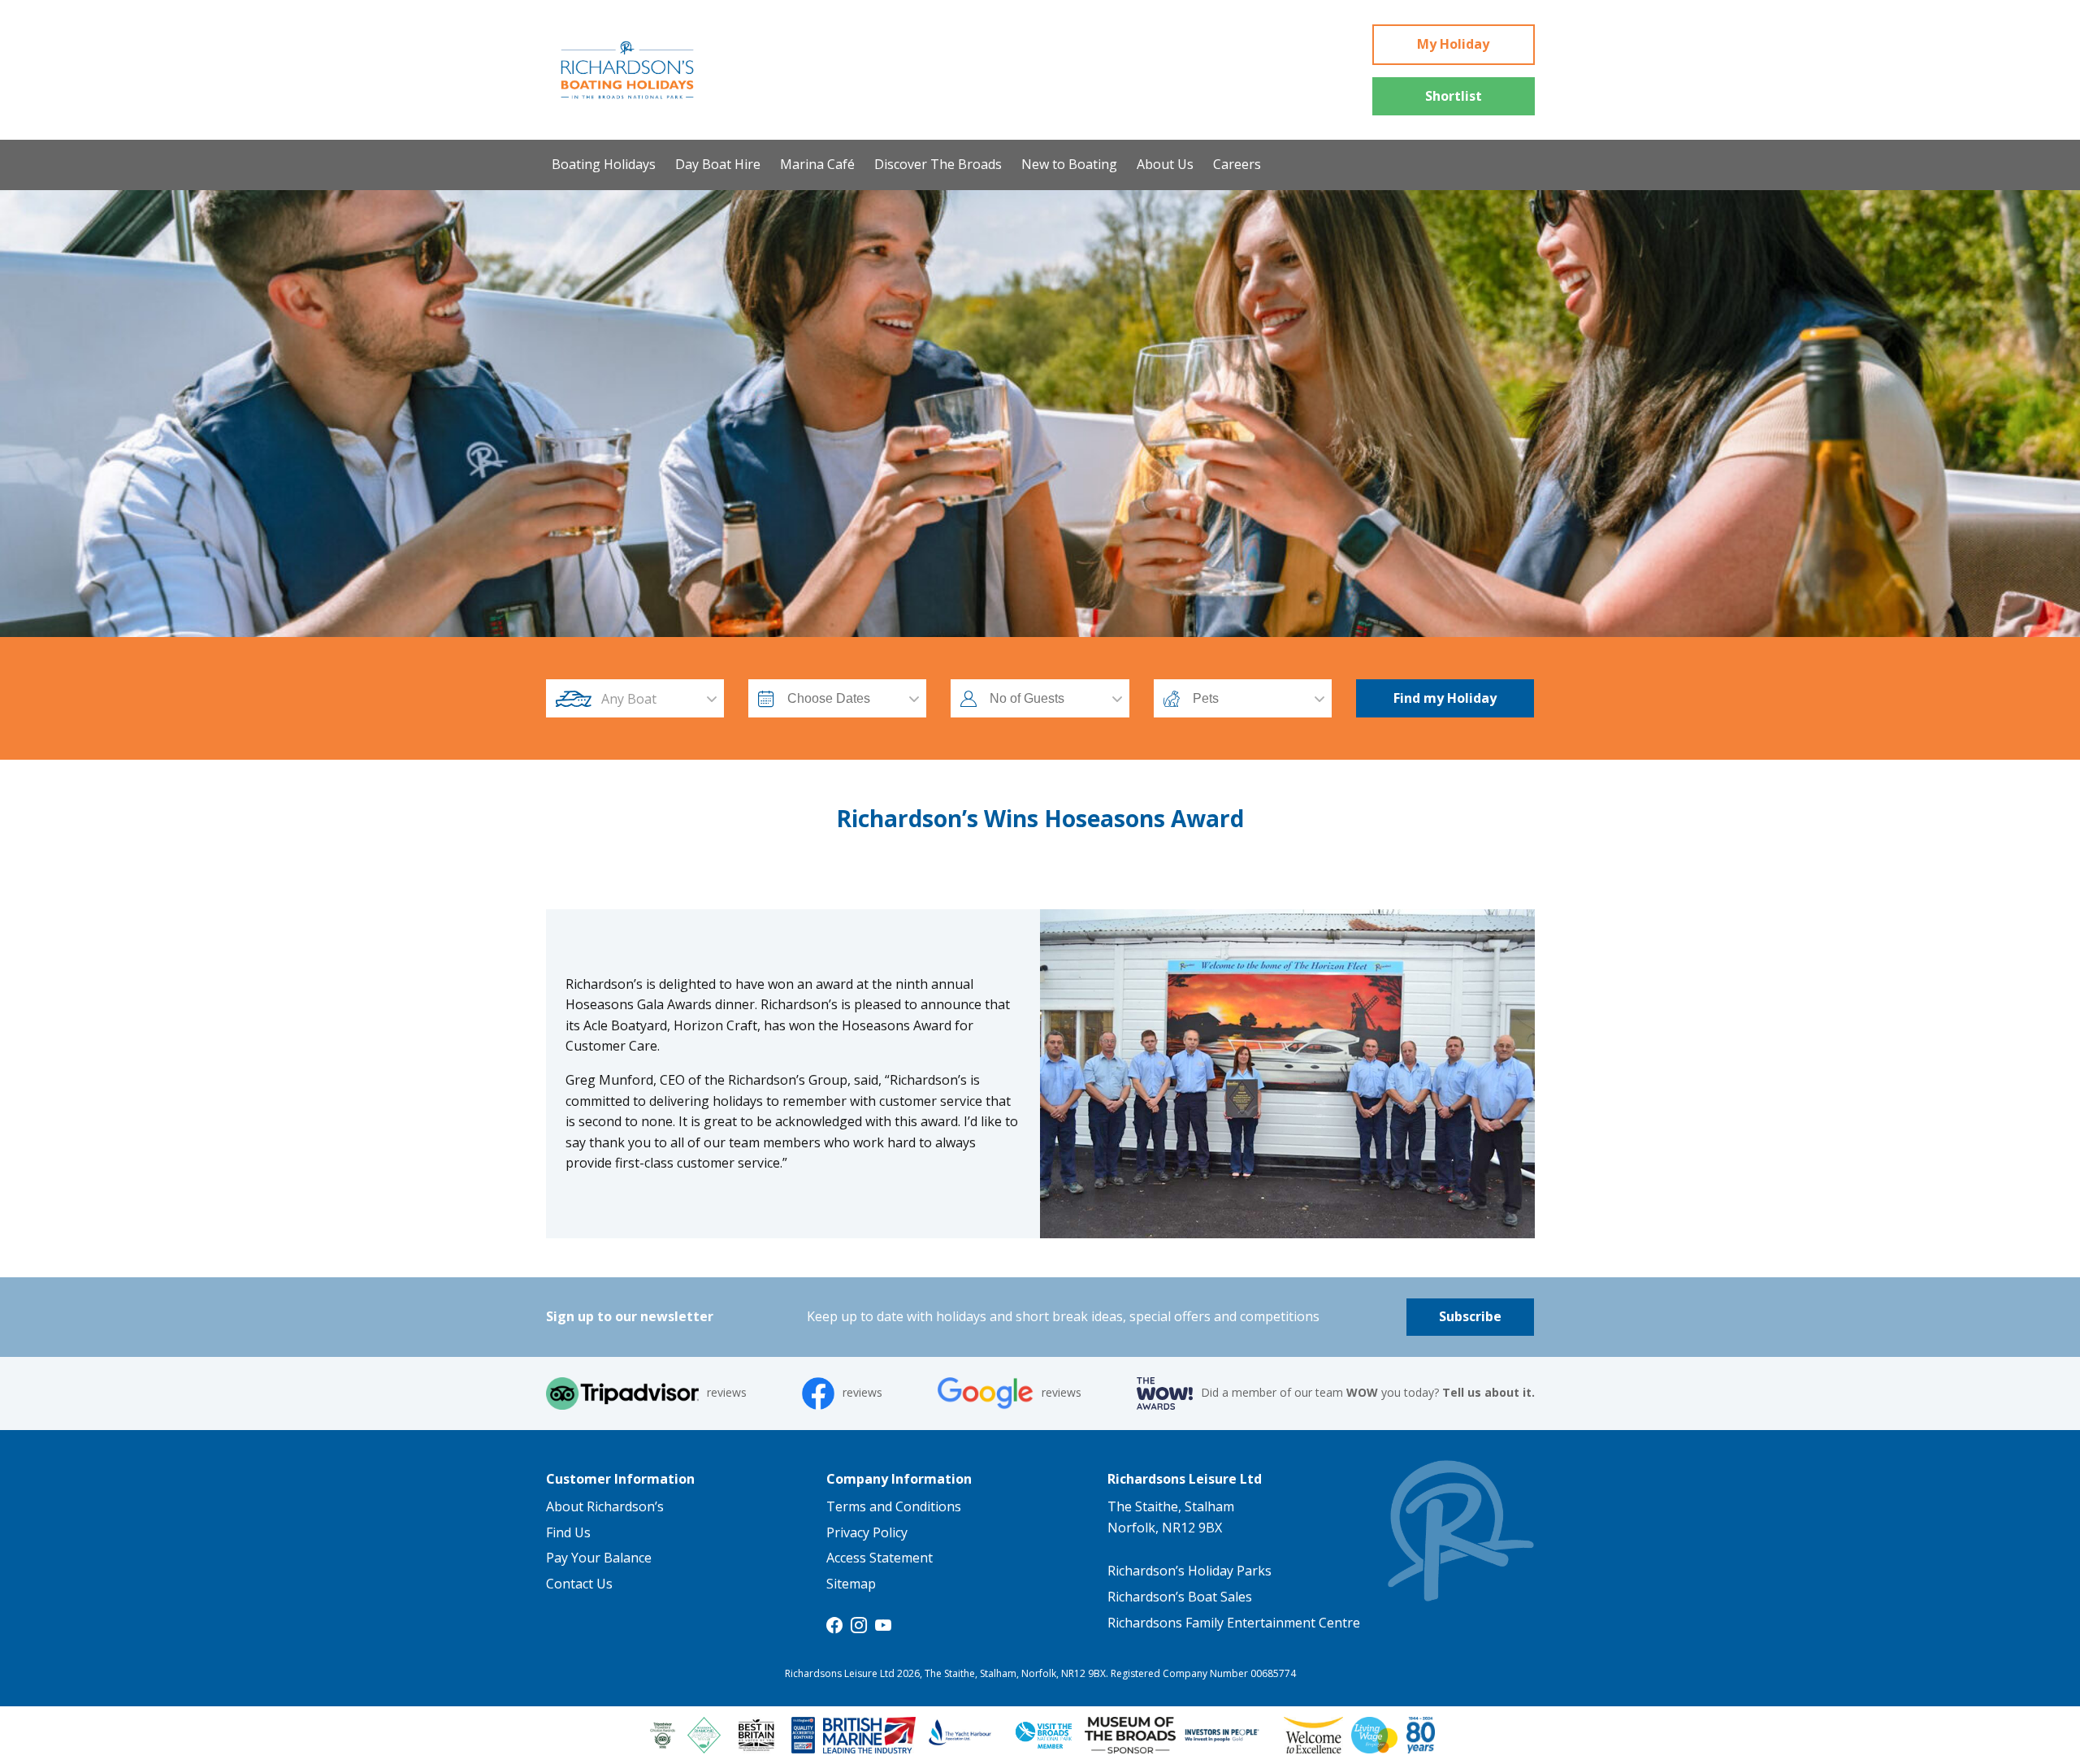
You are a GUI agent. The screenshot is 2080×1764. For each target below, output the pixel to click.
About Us (1165, 164)
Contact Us (579, 1584)
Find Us (568, 1532)
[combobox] (650, 699)
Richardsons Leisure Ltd (1185, 1479)
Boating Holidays (604, 164)
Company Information (899, 1479)
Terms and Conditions (894, 1506)
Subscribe (1470, 1316)
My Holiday (1453, 44)
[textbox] (650, 699)
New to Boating (1069, 164)
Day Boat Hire (718, 164)
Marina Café (817, 164)
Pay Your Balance (599, 1558)
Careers (1237, 164)
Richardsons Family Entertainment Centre (1234, 1623)
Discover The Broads (938, 164)
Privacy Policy (867, 1532)
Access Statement (880, 1558)
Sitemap (851, 1584)
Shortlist (1454, 96)
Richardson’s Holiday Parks (1189, 1571)
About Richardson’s (605, 1506)
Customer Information (620, 1479)
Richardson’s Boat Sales (1180, 1597)
